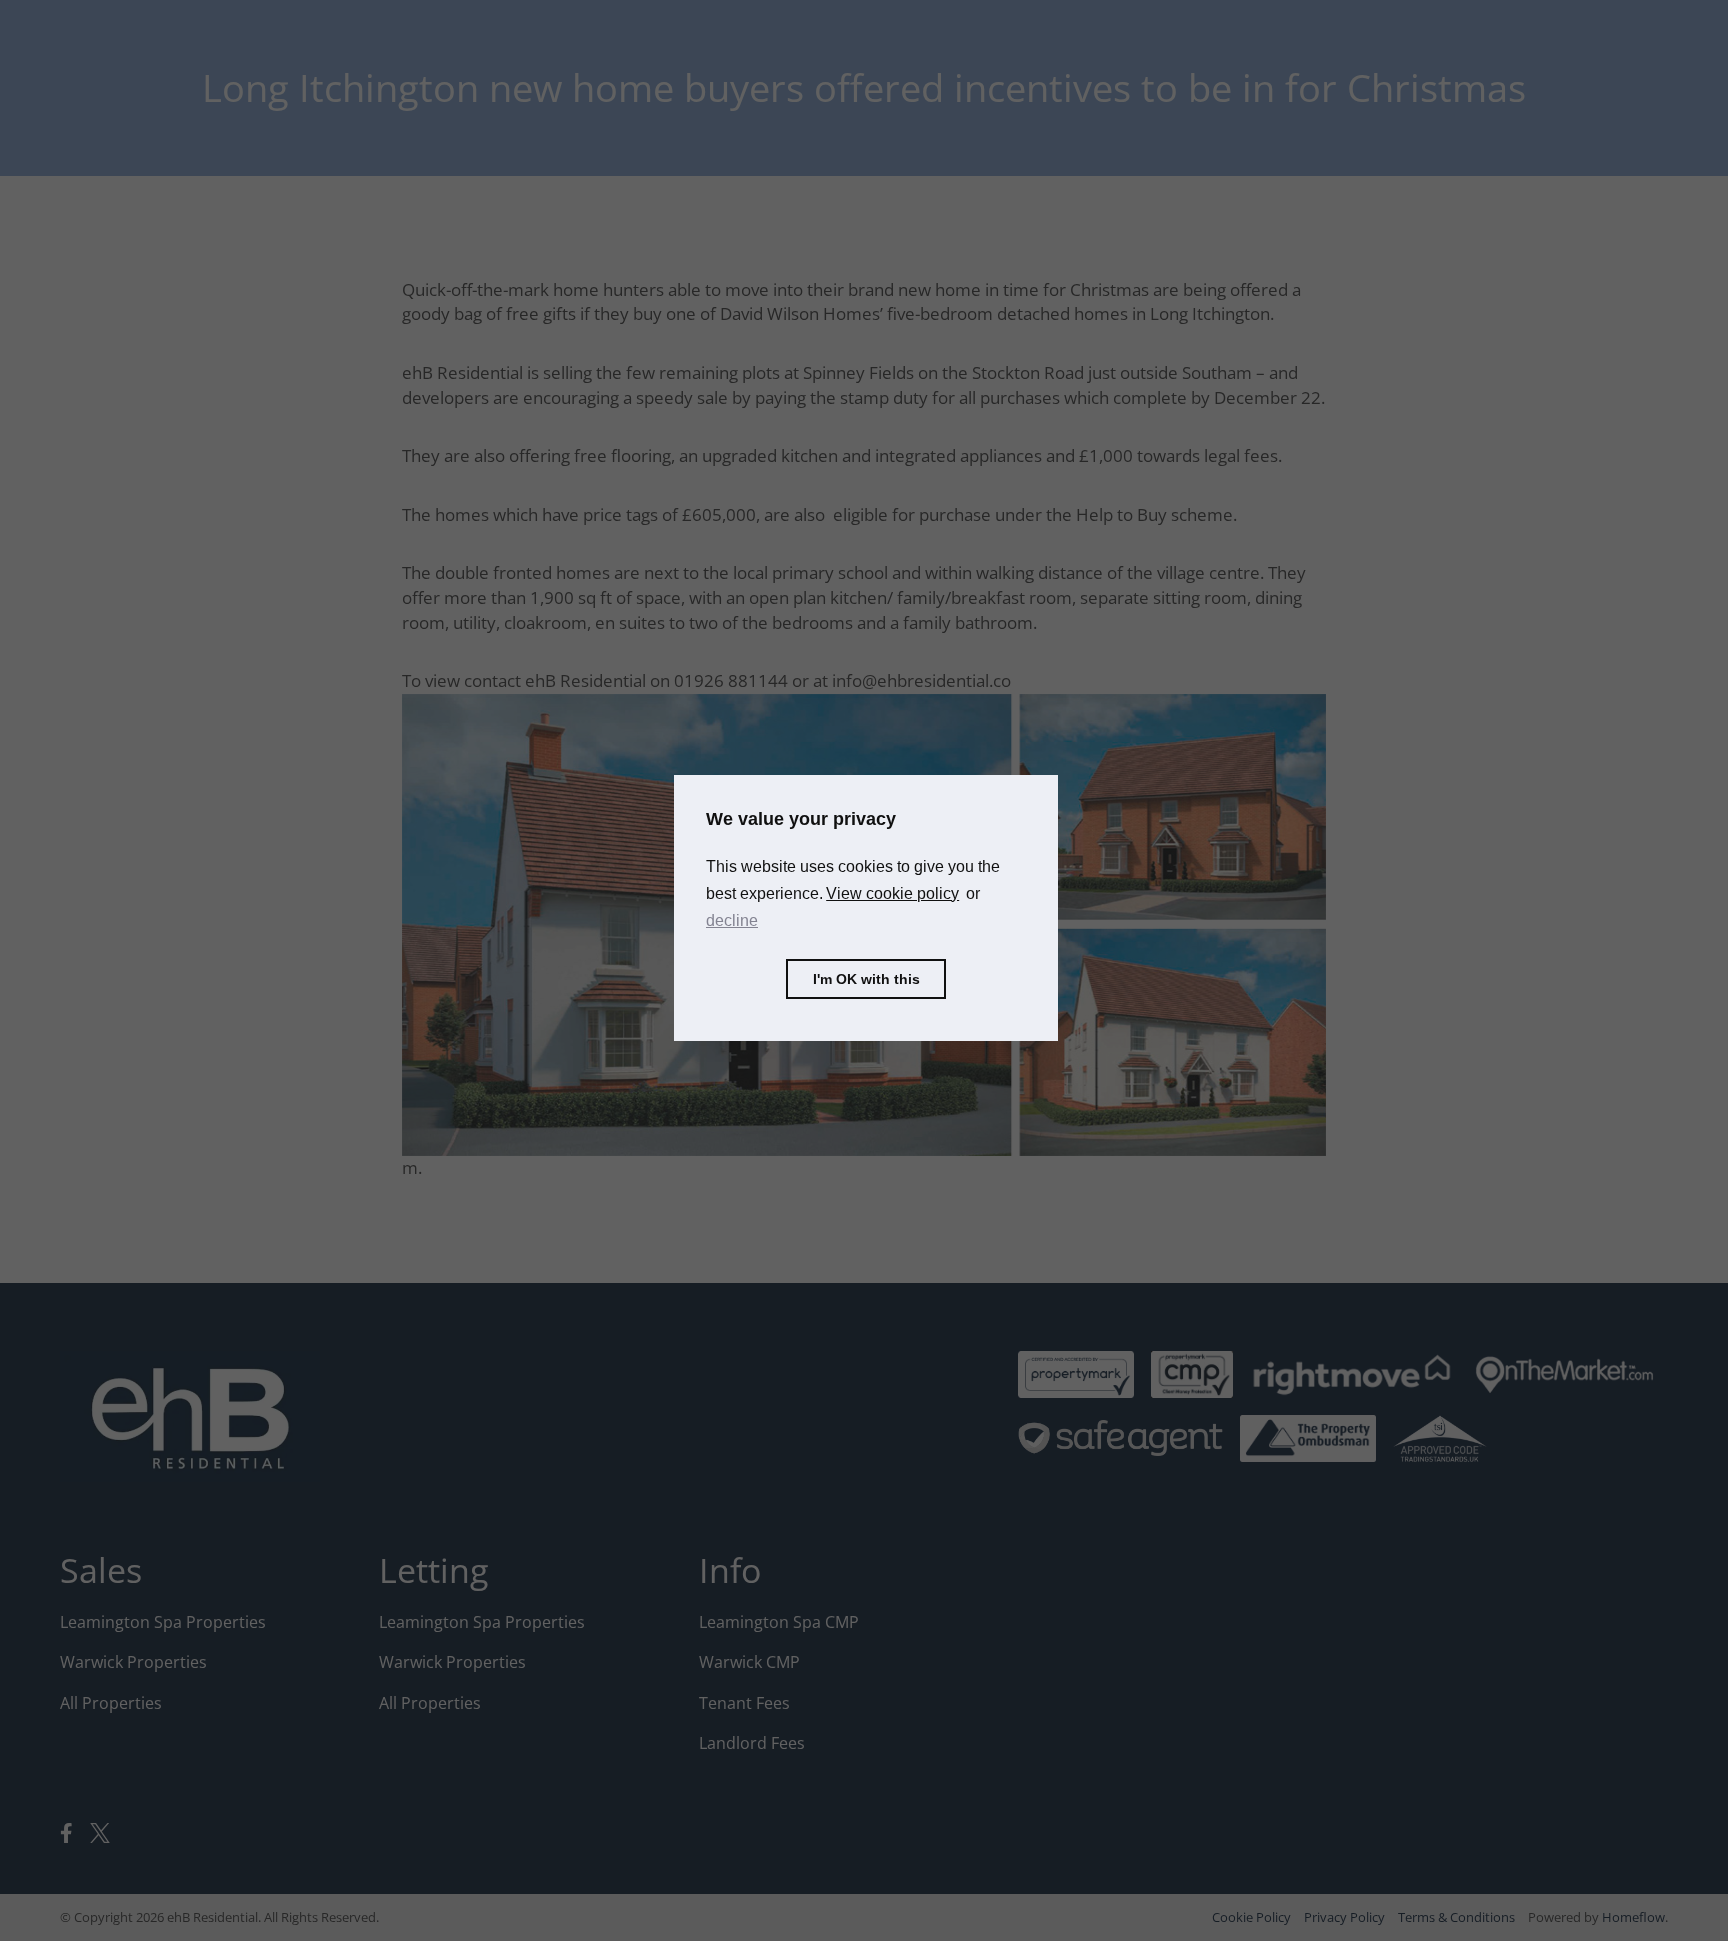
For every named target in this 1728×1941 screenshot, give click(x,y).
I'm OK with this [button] (866, 979)
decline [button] (732, 920)
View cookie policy (892, 893)
